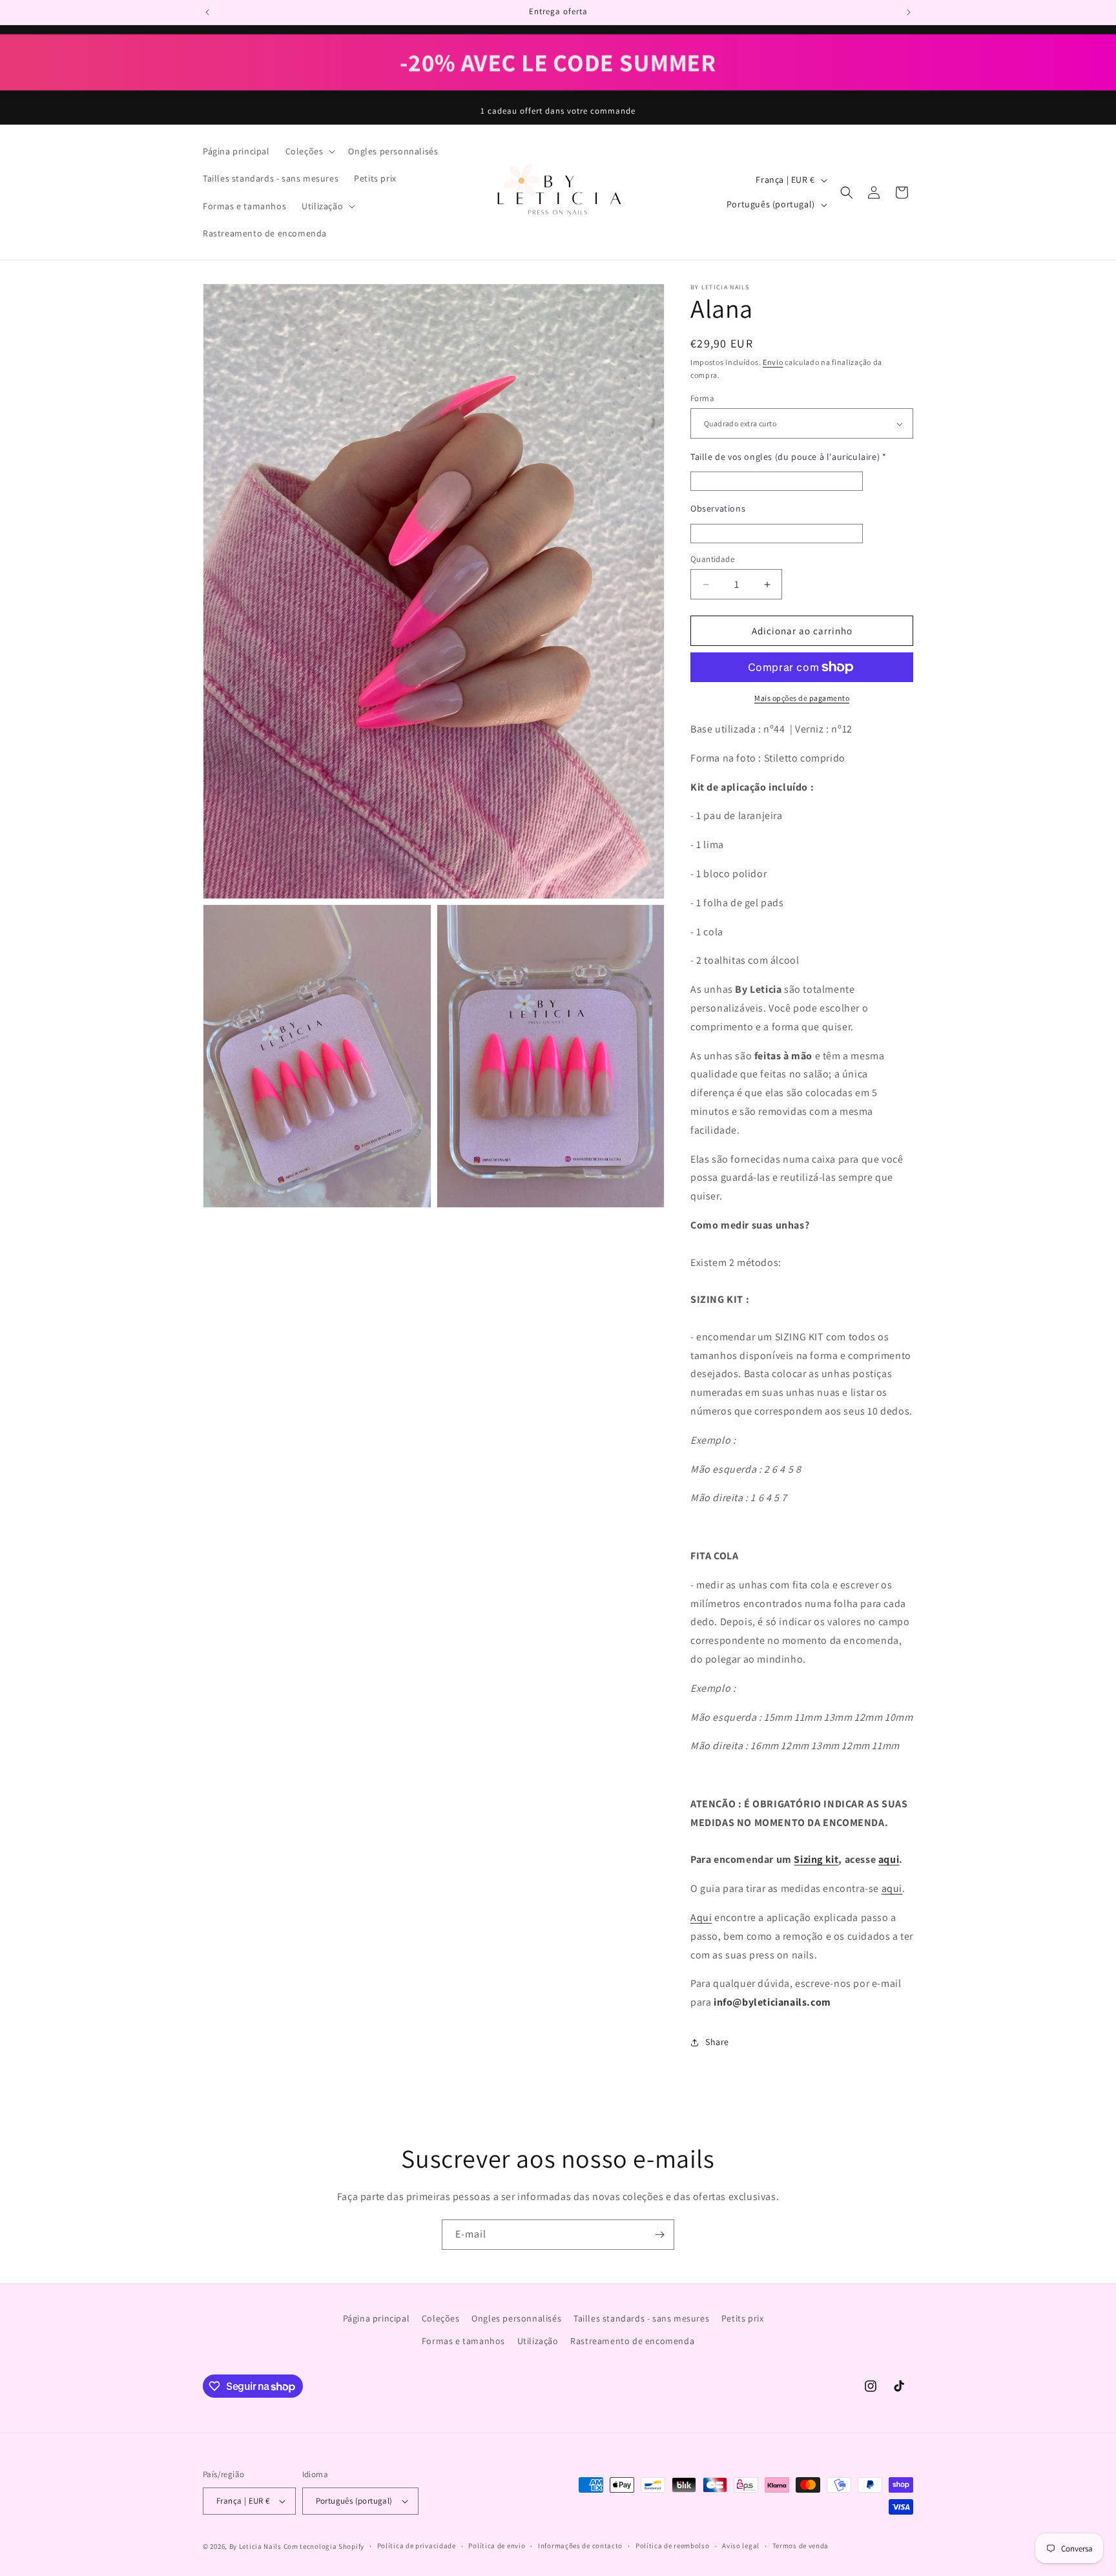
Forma (702, 398)
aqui (889, 1859)
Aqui (701, 1917)
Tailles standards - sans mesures (641, 2318)
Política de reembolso (673, 2546)
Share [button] (717, 2042)
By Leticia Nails (255, 2546)
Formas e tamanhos (463, 2341)
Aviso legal (741, 2546)
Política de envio (497, 2546)
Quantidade (712, 559)
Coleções (441, 2318)
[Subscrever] (659, 2235)
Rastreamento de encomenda (632, 2341)
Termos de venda (801, 2546)
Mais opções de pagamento (802, 698)
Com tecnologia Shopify (324, 2546)
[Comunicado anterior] (207, 12)
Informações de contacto (580, 2546)
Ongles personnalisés (516, 2318)
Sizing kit (816, 1859)
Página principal (377, 2318)
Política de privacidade (417, 2546)
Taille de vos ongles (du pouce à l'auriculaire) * (788, 457)
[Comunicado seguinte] (909, 12)
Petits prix (743, 2318)
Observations (718, 508)
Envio (773, 362)
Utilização (538, 2341)
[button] (309, 151)
